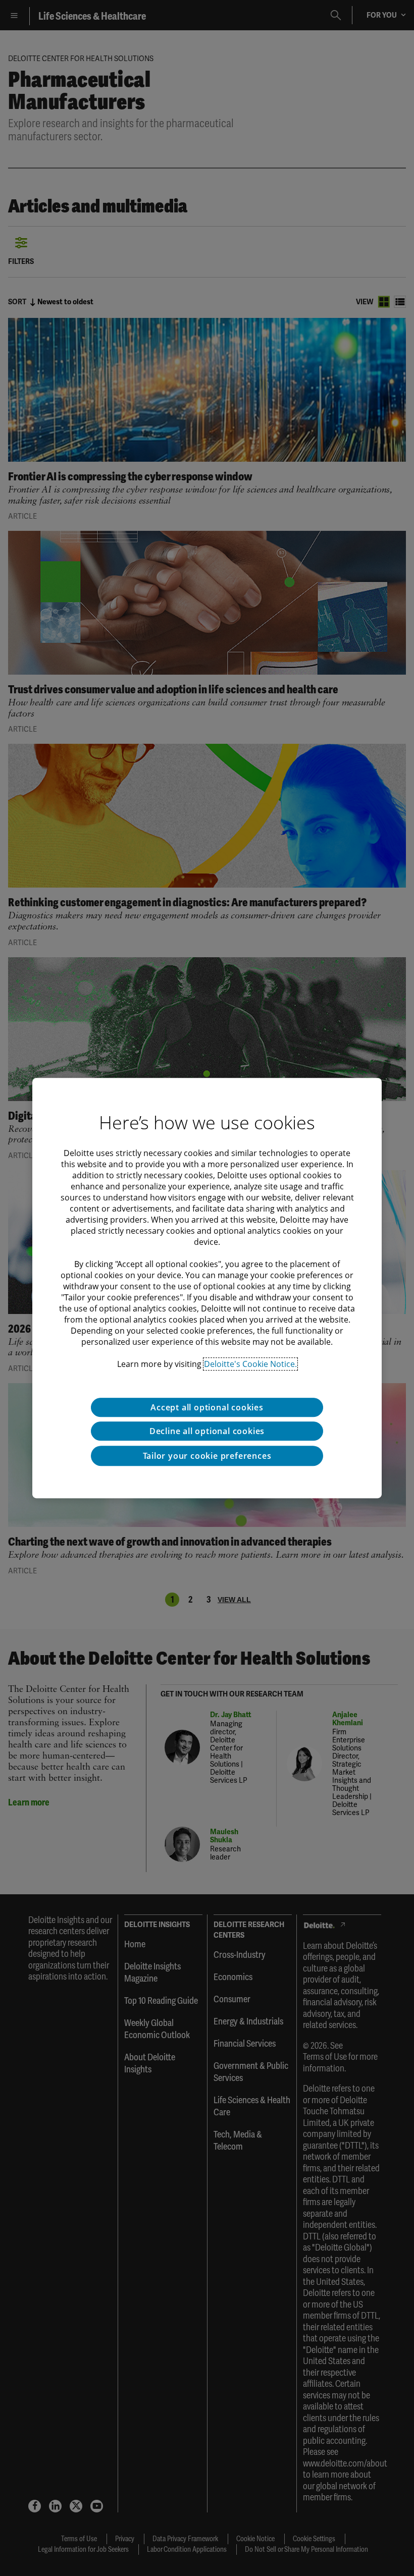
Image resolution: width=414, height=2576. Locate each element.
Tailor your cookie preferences (207, 1456)
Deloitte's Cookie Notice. (250, 1364)
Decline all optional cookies (207, 1431)
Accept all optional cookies (207, 1407)
